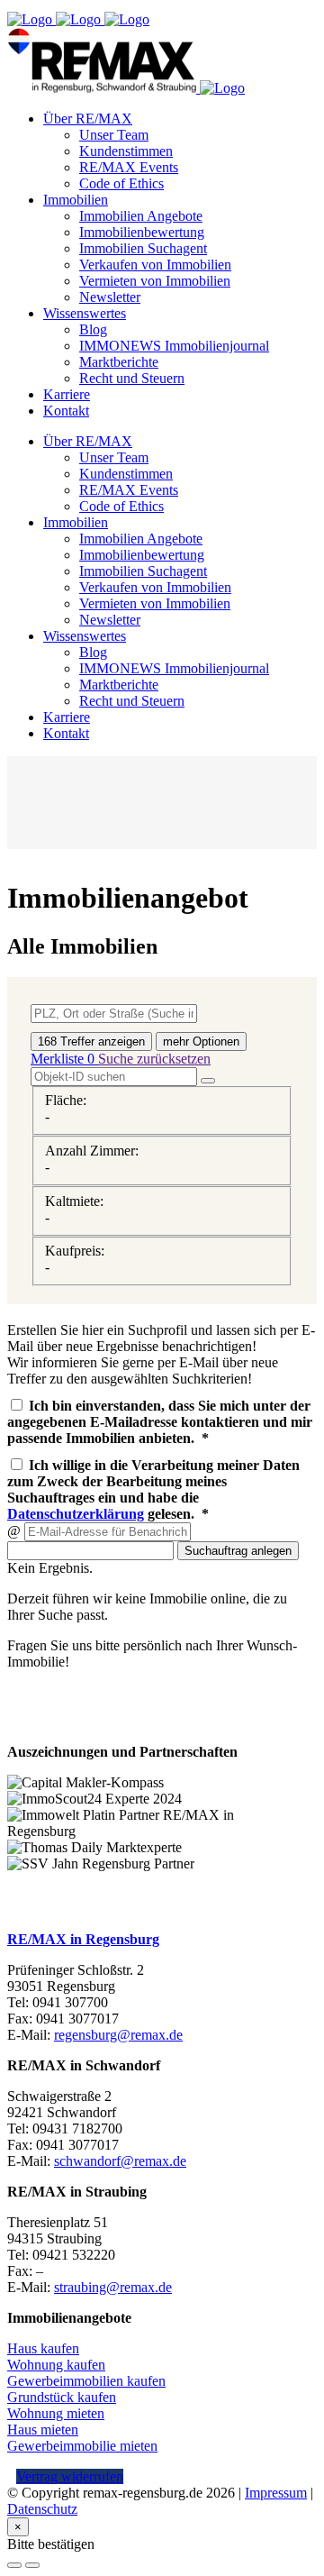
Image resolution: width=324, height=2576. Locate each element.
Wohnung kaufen (56, 2365)
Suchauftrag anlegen (238, 1551)
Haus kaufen (43, 2348)
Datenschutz (42, 2509)
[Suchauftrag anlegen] (32, 2565)
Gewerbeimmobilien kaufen (86, 2381)
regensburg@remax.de (118, 2035)
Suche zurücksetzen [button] (154, 1059)
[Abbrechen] (14, 2565)
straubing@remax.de (113, 2287)
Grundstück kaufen (62, 2397)
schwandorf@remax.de (120, 2161)
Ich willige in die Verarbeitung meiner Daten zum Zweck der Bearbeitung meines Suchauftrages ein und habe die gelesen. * (153, 1489)
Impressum (276, 2493)
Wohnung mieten (56, 2413)
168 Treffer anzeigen (91, 1041)
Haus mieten (43, 2430)
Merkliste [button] (63, 1059)
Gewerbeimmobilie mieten (82, 2446)
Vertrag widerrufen (70, 2476)
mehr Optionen (201, 1041)
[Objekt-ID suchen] (208, 1081)
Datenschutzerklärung (76, 1514)
